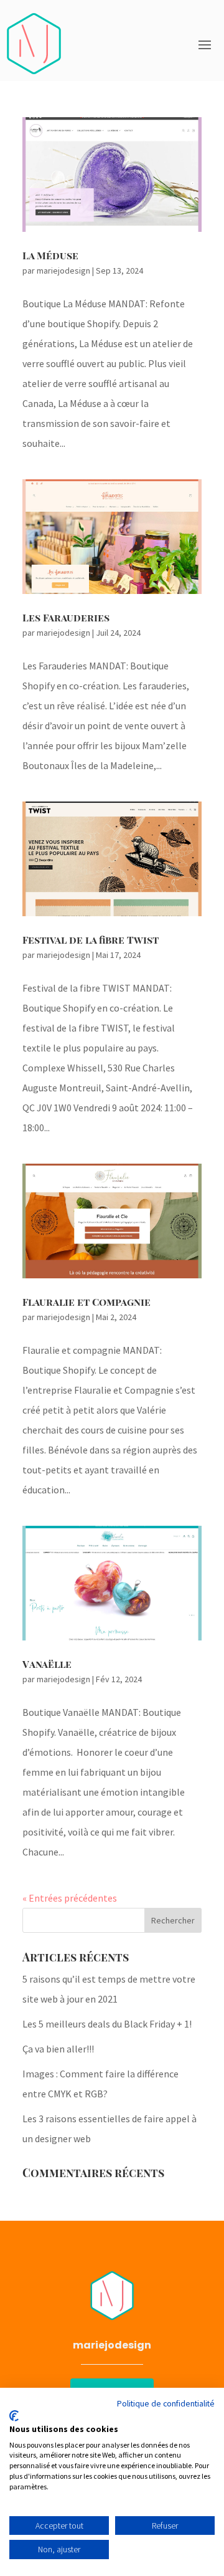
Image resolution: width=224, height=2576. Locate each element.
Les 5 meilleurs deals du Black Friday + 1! (107, 2024)
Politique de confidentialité (166, 2403)
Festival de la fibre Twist (91, 940)
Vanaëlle (47, 1664)
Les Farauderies (66, 617)
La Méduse (50, 255)
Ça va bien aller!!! (58, 2049)
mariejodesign (63, 271)
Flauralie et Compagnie (86, 1302)
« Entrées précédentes (70, 1898)
